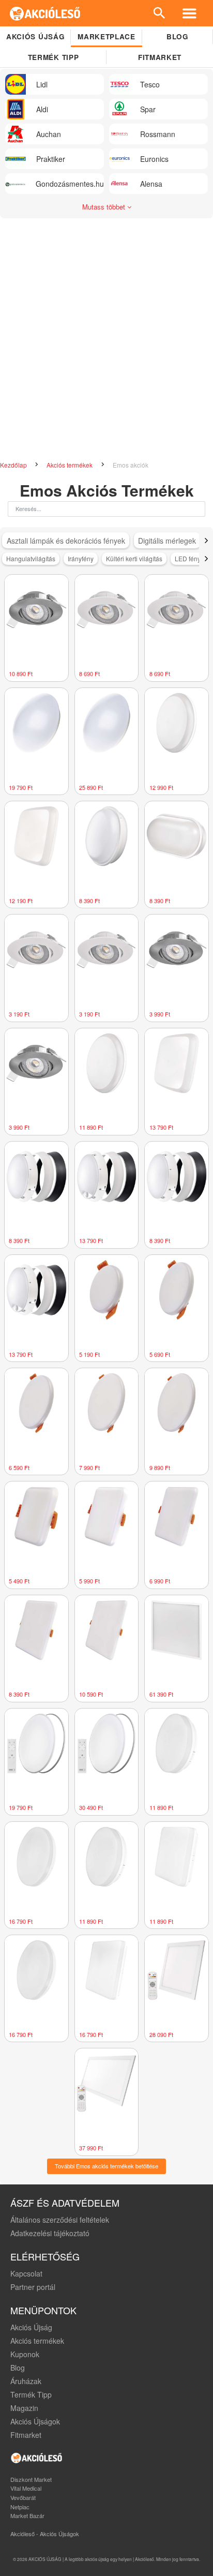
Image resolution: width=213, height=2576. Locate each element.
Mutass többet (105, 207)
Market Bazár (27, 2515)
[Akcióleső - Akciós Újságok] (45, 13)
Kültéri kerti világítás (134, 558)
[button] (206, 541)
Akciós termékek (70, 465)
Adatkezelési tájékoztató (50, 2233)
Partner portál (33, 2287)
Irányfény (81, 558)
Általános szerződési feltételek (60, 2220)
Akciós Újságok (35, 2421)
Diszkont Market (31, 2479)
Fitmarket (160, 57)
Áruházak (26, 2381)
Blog (178, 36)
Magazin (24, 2408)
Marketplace (106, 36)
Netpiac (20, 2507)
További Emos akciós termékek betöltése (106, 2166)
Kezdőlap (14, 465)
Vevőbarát (23, 2497)
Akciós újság (35, 36)
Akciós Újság (31, 2327)
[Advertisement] (106, 335)
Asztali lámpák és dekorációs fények (66, 541)
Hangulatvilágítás (31, 558)
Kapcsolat (26, 2273)
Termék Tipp (31, 2394)
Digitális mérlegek (167, 541)
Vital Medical (26, 2488)
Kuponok (25, 2354)
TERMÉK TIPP (53, 57)
